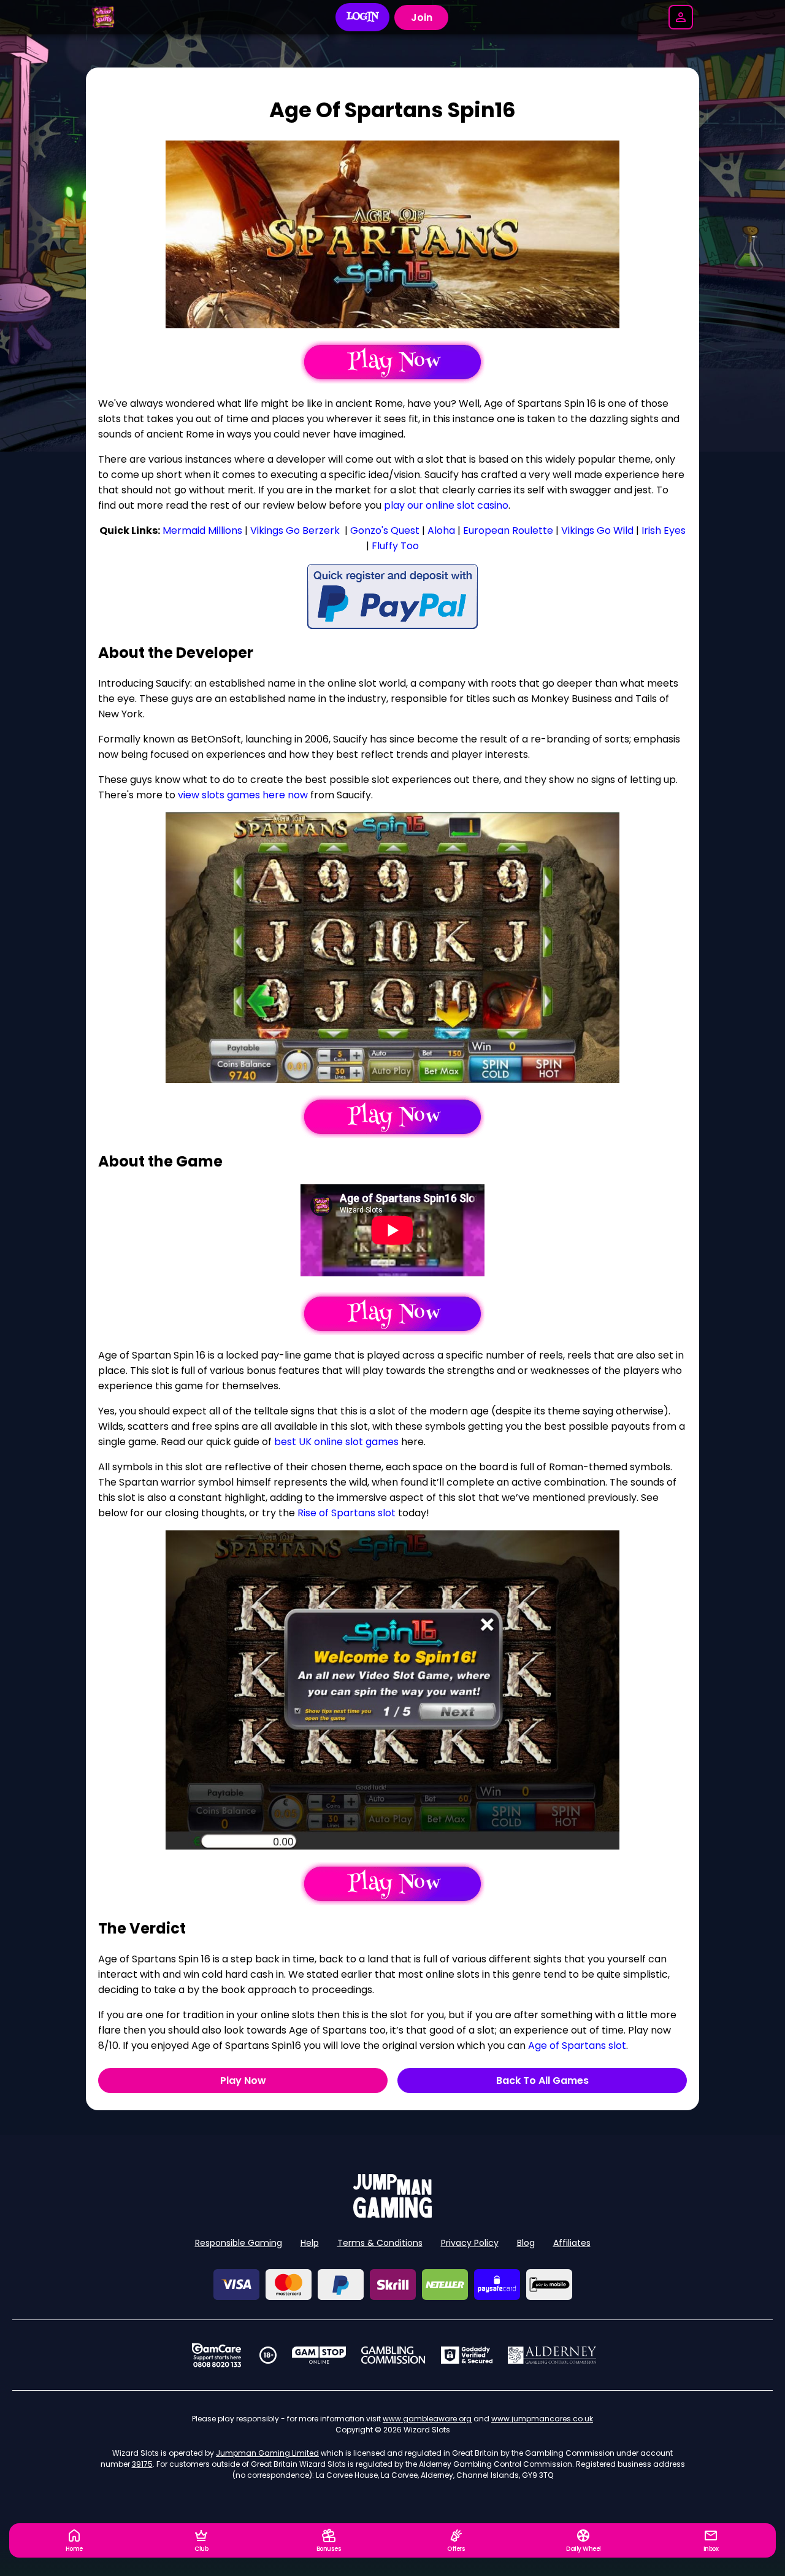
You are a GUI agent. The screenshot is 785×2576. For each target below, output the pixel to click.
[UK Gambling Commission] (393, 2355)
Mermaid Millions (202, 530)
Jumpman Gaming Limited (267, 2453)
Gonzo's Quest (385, 530)
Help (310, 2243)
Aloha (441, 530)
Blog (526, 2243)
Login (363, 17)
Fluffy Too (395, 546)
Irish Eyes (664, 530)
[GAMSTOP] (319, 2355)
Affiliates (572, 2243)
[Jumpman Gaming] (392, 2214)
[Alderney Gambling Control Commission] (552, 2355)
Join (422, 17)
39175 (142, 2464)
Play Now (243, 2080)
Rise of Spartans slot (347, 1513)
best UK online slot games (336, 1442)
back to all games (542, 2080)
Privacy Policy (470, 2243)
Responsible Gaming (239, 2243)
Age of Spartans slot (577, 2046)
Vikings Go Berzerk (295, 530)
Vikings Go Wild (597, 530)
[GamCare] (216, 2355)
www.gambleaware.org (427, 2419)
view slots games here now (243, 795)
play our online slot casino (446, 505)
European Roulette (508, 530)
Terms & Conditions (380, 2243)
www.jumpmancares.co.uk (542, 2419)
